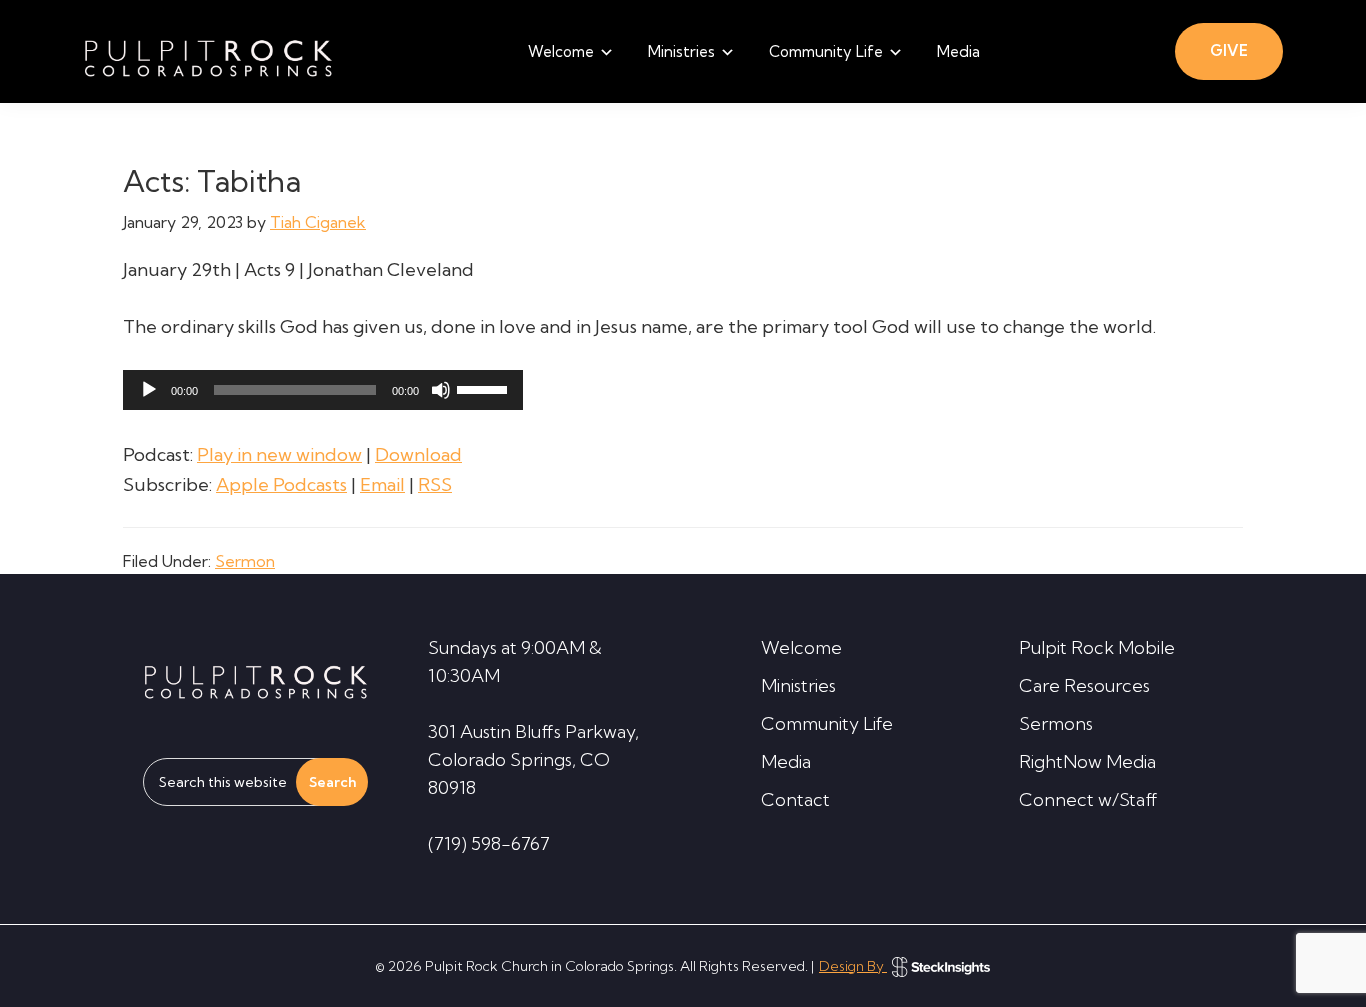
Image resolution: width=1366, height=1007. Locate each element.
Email (382, 484)
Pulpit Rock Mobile (1097, 647)
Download (418, 454)
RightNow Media (1087, 761)
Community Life (827, 723)
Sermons (1056, 723)
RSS (435, 484)
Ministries (798, 685)
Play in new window (279, 454)
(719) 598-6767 (489, 843)
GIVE (1229, 50)
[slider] (485, 388)
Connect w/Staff (1088, 799)
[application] (323, 390)
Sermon (245, 561)
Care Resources (1084, 685)
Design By (853, 966)
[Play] (149, 390)
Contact (795, 799)
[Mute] (441, 390)
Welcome (801, 647)
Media (786, 761)
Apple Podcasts (281, 484)
